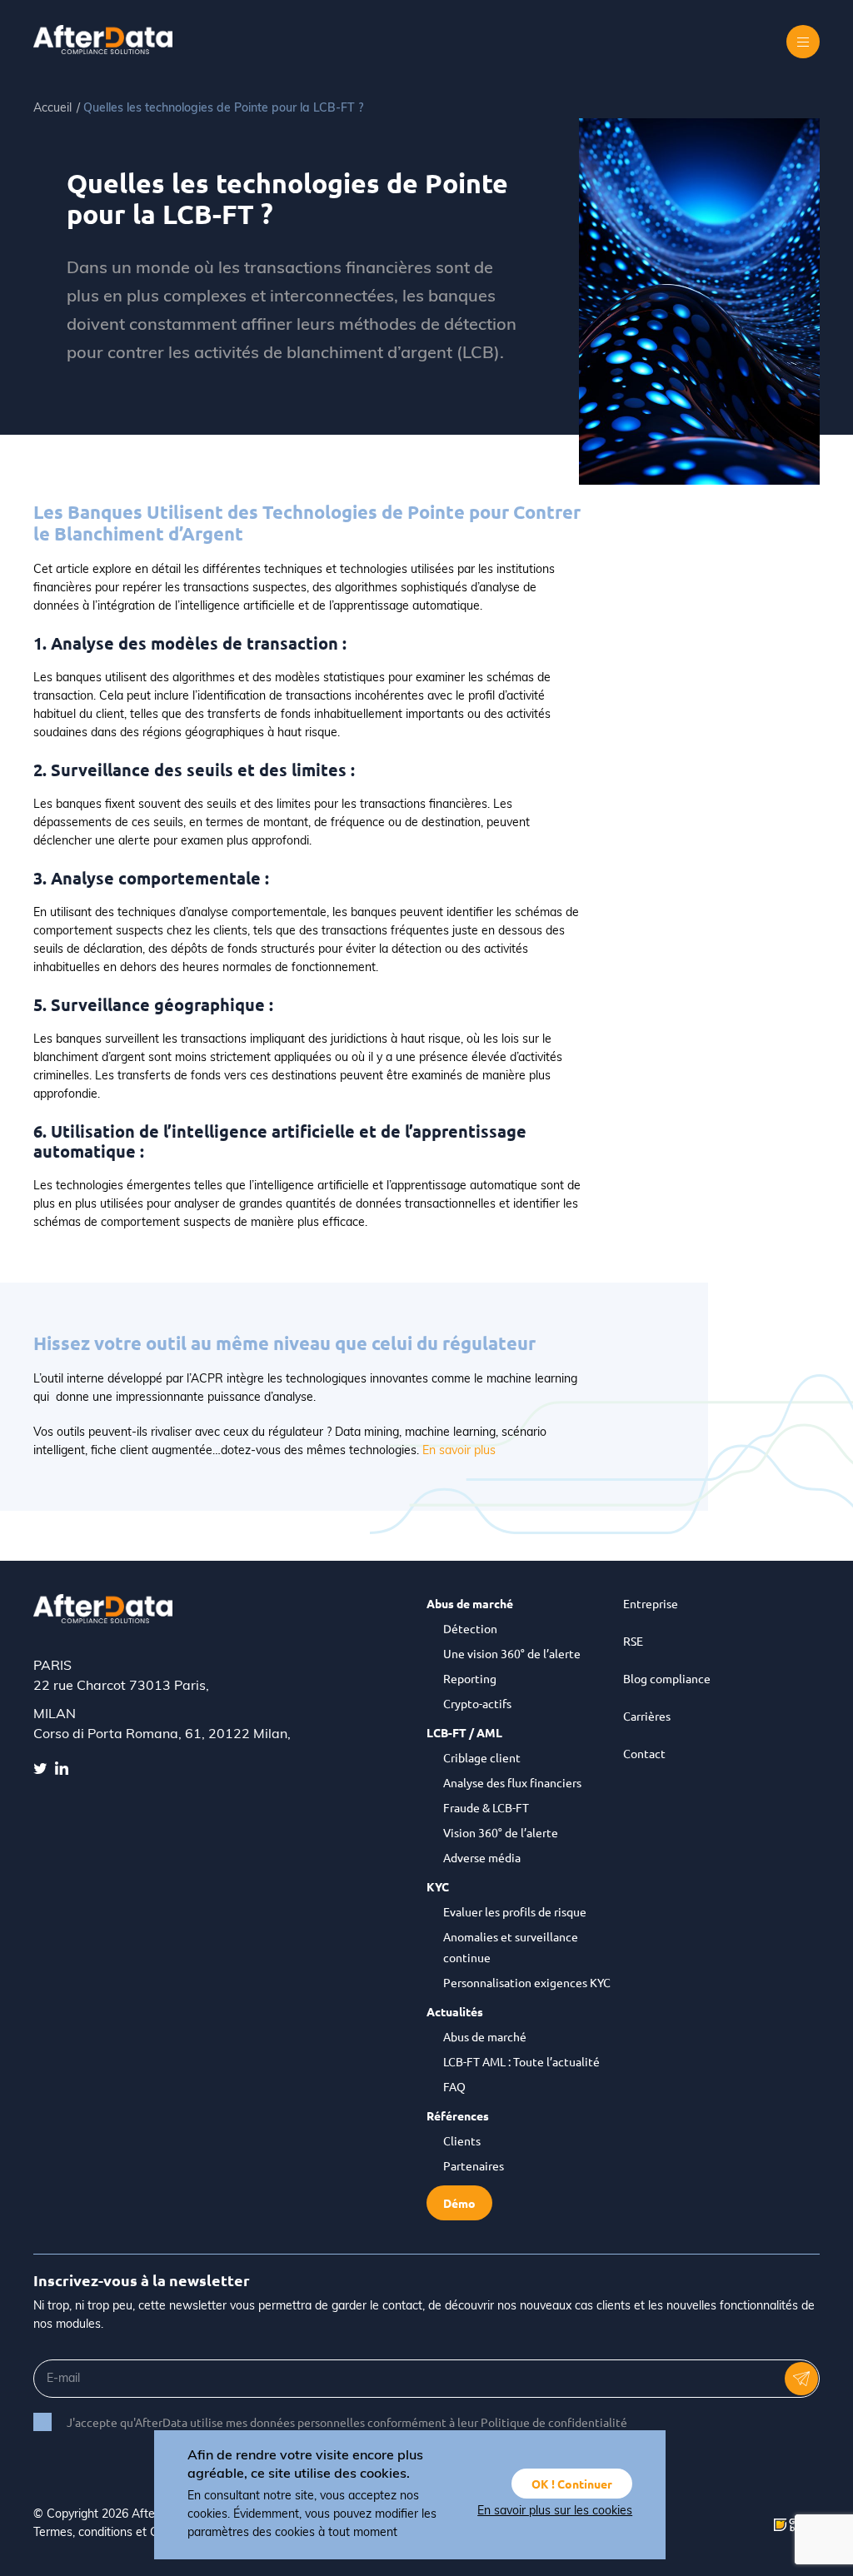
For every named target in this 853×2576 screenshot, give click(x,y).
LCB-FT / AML (464, 1732)
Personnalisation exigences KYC (527, 1982)
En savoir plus (459, 1451)
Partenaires (474, 2165)
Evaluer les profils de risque (515, 1911)
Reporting (470, 1678)
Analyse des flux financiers (512, 1782)
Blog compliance (667, 1678)
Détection (470, 1628)
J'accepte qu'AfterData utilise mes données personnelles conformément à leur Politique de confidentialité (347, 2422)
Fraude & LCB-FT (486, 1807)
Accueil (52, 109)
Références (458, 2115)
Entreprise (651, 1603)
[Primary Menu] (803, 42)
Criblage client (482, 1757)
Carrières (647, 1716)
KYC (438, 1886)
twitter (40, 1768)
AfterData (112, 40)
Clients (462, 2140)
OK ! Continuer (572, 2484)
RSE (633, 1641)
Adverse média (482, 1857)
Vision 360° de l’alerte (501, 1832)
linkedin (62, 1768)
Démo (459, 2203)
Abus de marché (470, 1603)
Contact (644, 1753)
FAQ (454, 2086)
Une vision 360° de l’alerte (512, 1653)
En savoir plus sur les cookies (555, 2511)
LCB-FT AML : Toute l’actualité (521, 2061)
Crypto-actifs (477, 1703)
